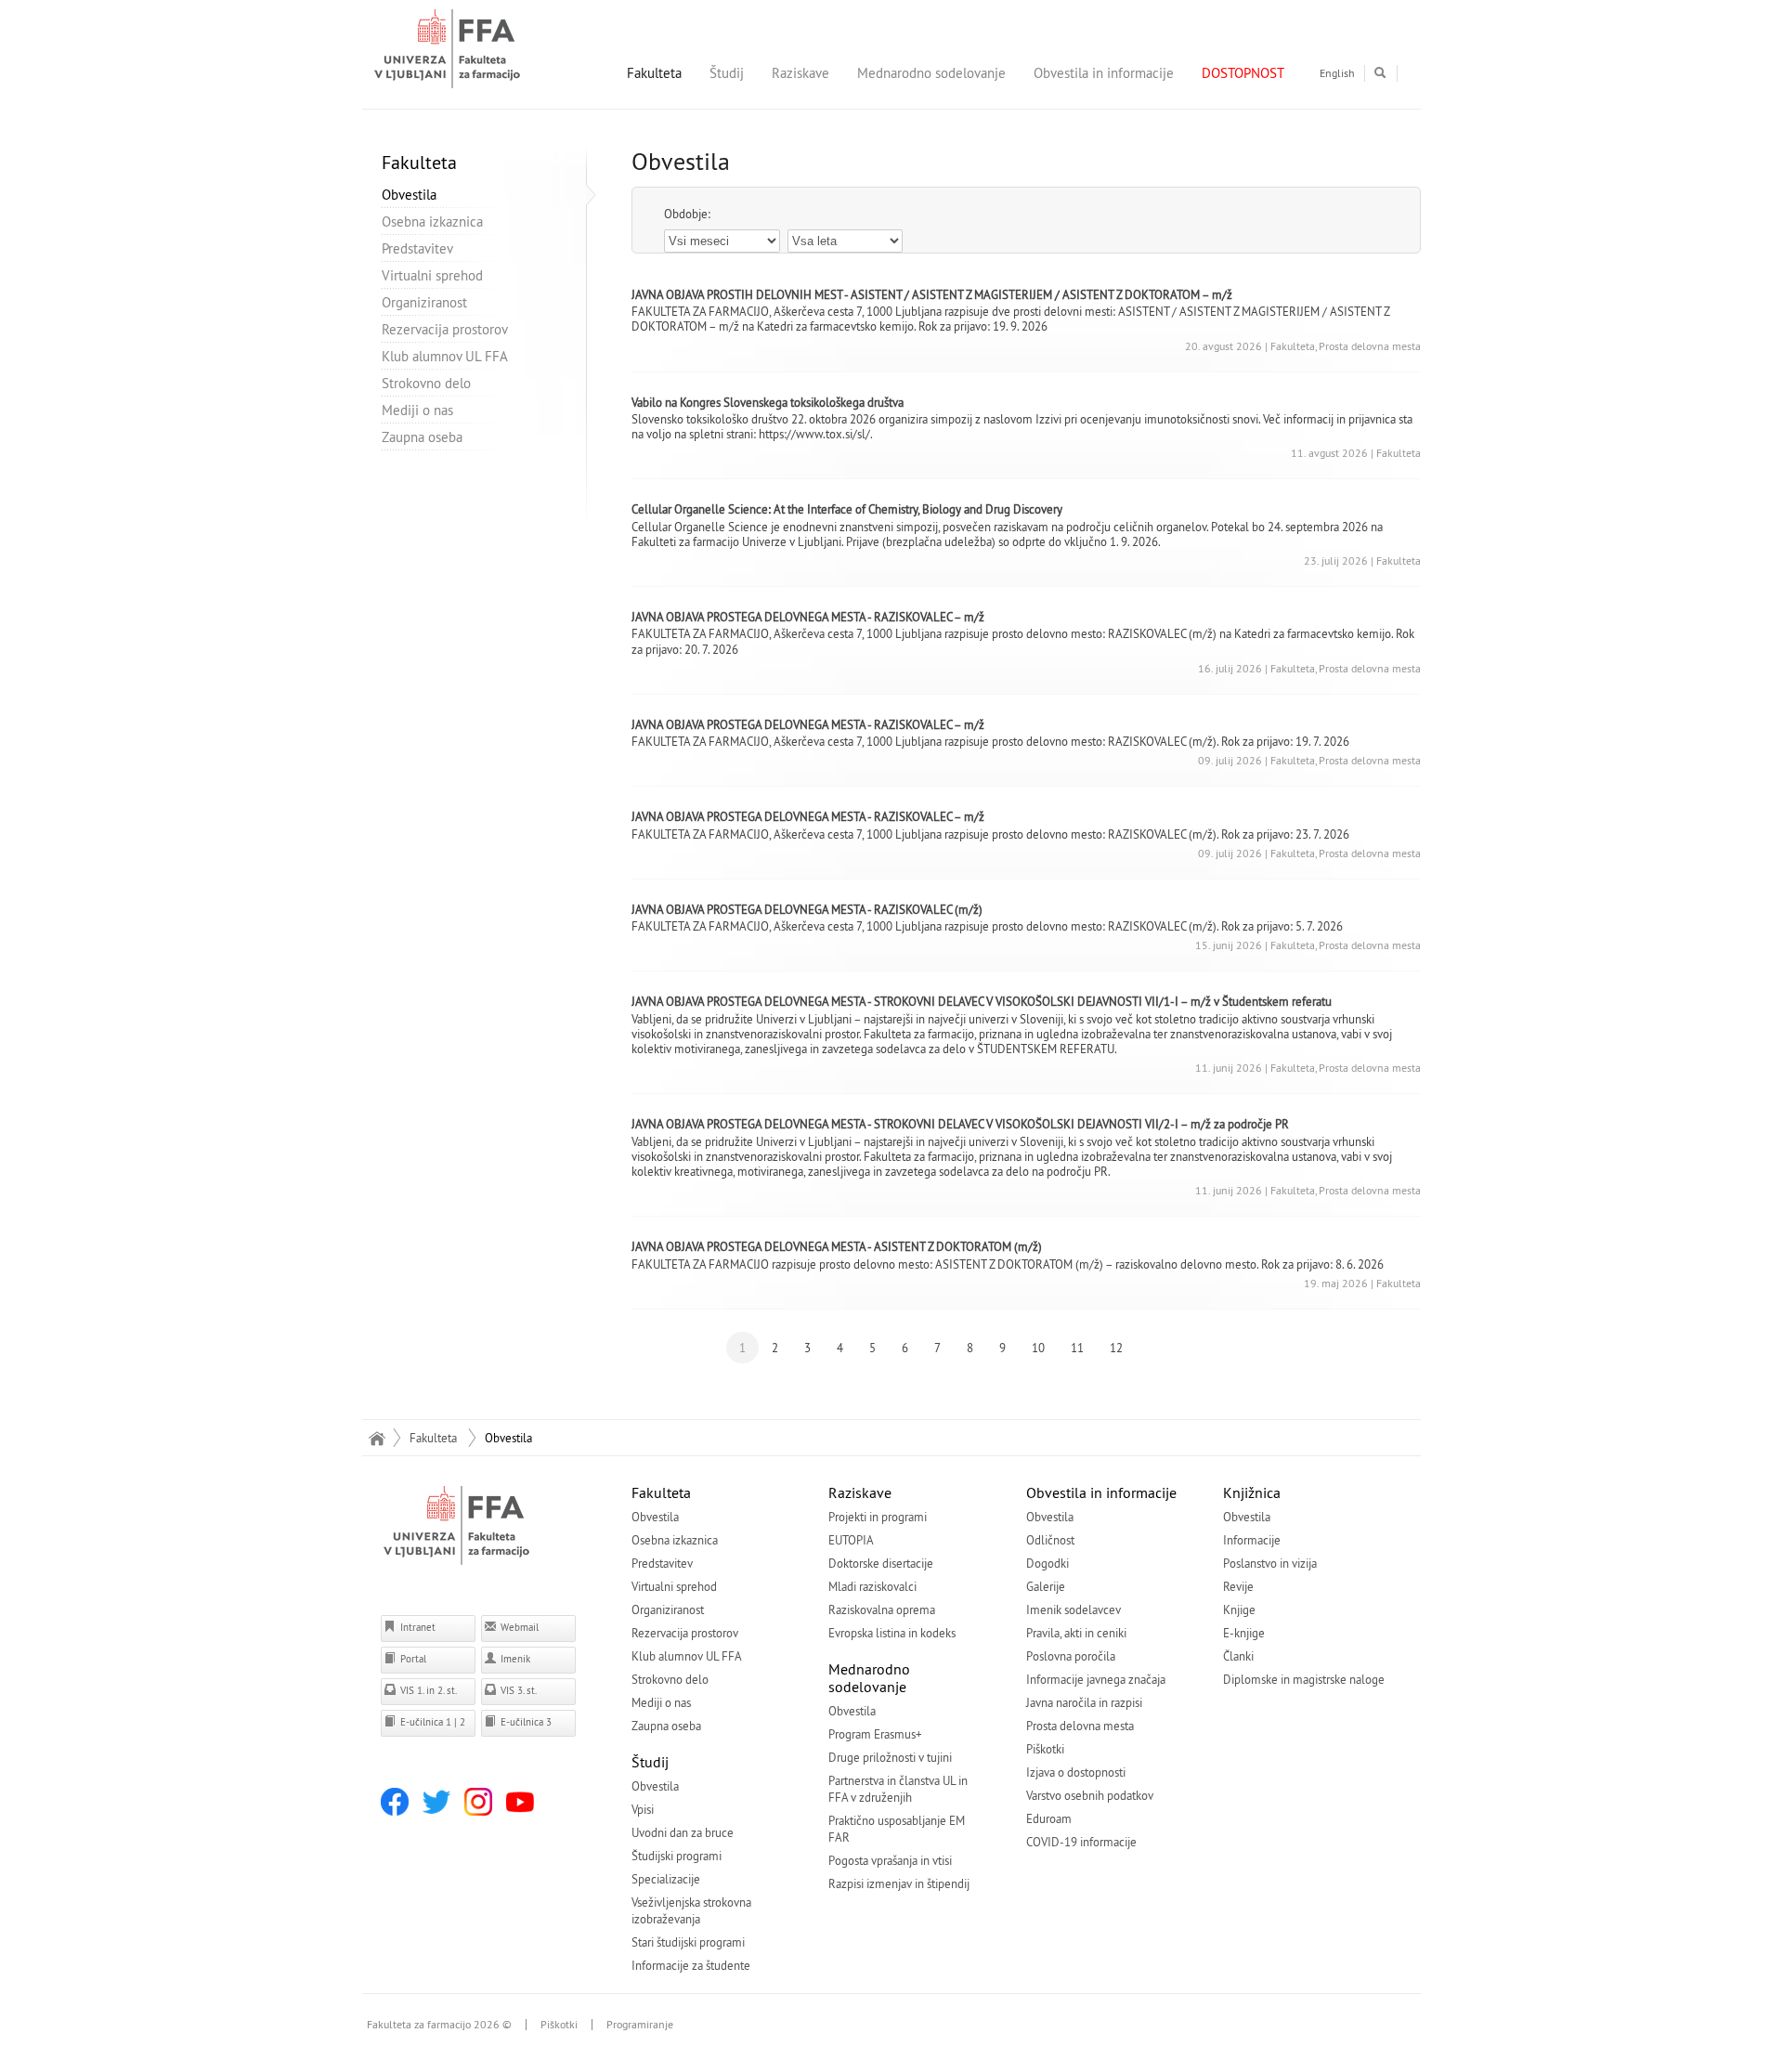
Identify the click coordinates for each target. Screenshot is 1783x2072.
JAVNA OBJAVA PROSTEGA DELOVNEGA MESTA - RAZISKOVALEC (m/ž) (807, 909)
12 (1116, 1348)
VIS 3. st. (517, 1690)
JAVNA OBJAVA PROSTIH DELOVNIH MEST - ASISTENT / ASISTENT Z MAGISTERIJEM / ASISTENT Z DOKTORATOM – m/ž (932, 294)
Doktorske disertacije (881, 1563)
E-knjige (1244, 1633)
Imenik (514, 1659)
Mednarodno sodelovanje (931, 73)
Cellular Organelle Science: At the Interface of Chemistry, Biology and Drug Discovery (847, 509)
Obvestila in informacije (1104, 73)
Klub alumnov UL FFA (445, 356)
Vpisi (643, 1809)
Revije (1238, 1586)
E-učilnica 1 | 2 (431, 1722)
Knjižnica (1252, 1492)
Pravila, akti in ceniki (1076, 1633)
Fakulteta (654, 73)
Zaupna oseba (422, 437)
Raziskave (800, 73)
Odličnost (1050, 1540)
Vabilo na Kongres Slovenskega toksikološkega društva (768, 402)
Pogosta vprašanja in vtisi (890, 1860)
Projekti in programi (878, 1517)
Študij (727, 73)
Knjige (1239, 1609)
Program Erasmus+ (875, 1734)
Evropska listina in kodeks (892, 1633)
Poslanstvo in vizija (1270, 1563)
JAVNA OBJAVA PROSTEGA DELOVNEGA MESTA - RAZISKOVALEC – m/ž (808, 617)
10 (1038, 1348)
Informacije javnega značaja (1096, 1679)
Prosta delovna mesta (1080, 1726)
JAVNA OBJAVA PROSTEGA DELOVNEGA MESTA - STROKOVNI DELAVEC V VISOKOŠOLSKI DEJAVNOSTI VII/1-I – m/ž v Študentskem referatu (982, 1001)
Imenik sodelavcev (1074, 1609)
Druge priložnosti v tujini (890, 1757)
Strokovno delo (426, 383)
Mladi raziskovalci (872, 1586)
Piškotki (1045, 1749)
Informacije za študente (691, 1965)
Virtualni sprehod (432, 275)
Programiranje (640, 2025)
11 (1077, 1348)
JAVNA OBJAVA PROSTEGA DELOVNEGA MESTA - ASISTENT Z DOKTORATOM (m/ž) (837, 1246)
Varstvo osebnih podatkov (1090, 1795)
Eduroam (1049, 1818)
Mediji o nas (417, 410)
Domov (377, 1438)
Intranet (416, 1627)
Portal (412, 1659)
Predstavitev (417, 248)
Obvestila (409, 195)
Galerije (1046, 1586)
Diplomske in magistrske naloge (1304, 1679)
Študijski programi (677, 1856)
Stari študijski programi (688, 1942)
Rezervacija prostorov (445, 329)
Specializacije (666, 1879)
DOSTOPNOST (1243, 73)
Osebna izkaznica (432, 222)
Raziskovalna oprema (882, 1609)
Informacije (1252, 1540)
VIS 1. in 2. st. (427, 1690)
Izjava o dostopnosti (1076, 1772)
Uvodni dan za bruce (683, 1832)
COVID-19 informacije (1081, 1842)
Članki (1238, 1656)
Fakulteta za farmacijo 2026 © (439, 2025)
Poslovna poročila (1071, 1656)
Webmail (518, 1627)
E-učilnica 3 (525, 1722)
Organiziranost (424, 302)
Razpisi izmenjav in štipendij (899, 1883)
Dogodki (1048, 1563)
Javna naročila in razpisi (1084, 1702)
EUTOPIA (851, 1540)
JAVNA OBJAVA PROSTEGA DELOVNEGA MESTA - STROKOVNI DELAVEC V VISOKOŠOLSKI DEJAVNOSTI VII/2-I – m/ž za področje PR (960, 1124)
